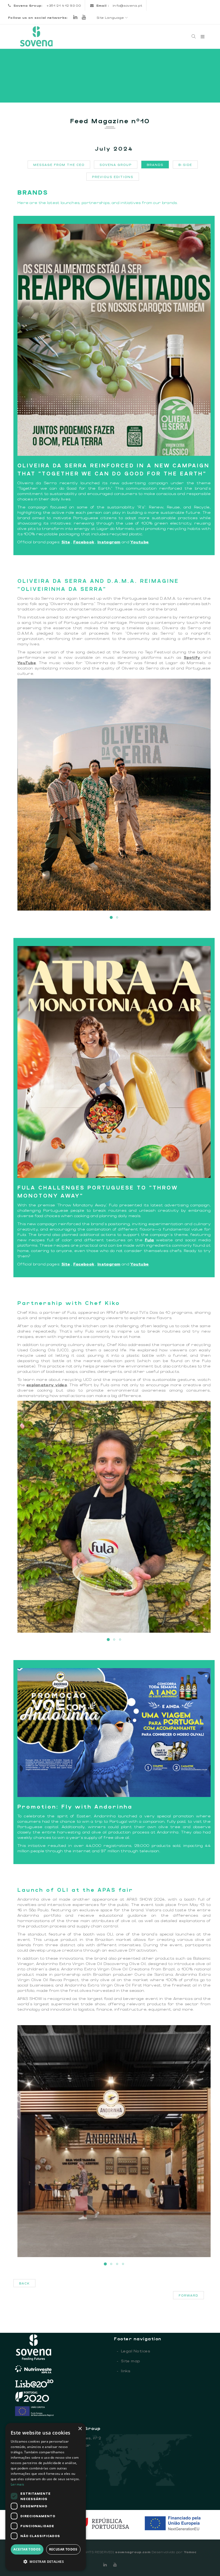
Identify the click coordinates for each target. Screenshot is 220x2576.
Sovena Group (116, 165)
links (124, 2371)
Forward (188, 2295)
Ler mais (17, 2484)
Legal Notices (133, 2351)
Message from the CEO (59, 165)
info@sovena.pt (127, 5)
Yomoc (190, 2552)
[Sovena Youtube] (84, 17)
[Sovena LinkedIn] (75, 17)
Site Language (111, 17)
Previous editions (113, 177)
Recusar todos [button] (63, 2549)
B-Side (185, 165)
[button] (46, 2562)
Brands (155, 165)
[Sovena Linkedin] (105, 2564)
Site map (129, 2361)
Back (24, 2283)
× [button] (80, 2429)
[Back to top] (205, 2561)
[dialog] (46, 2497)
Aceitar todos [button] (27, 2549)
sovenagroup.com (133, 2552)
